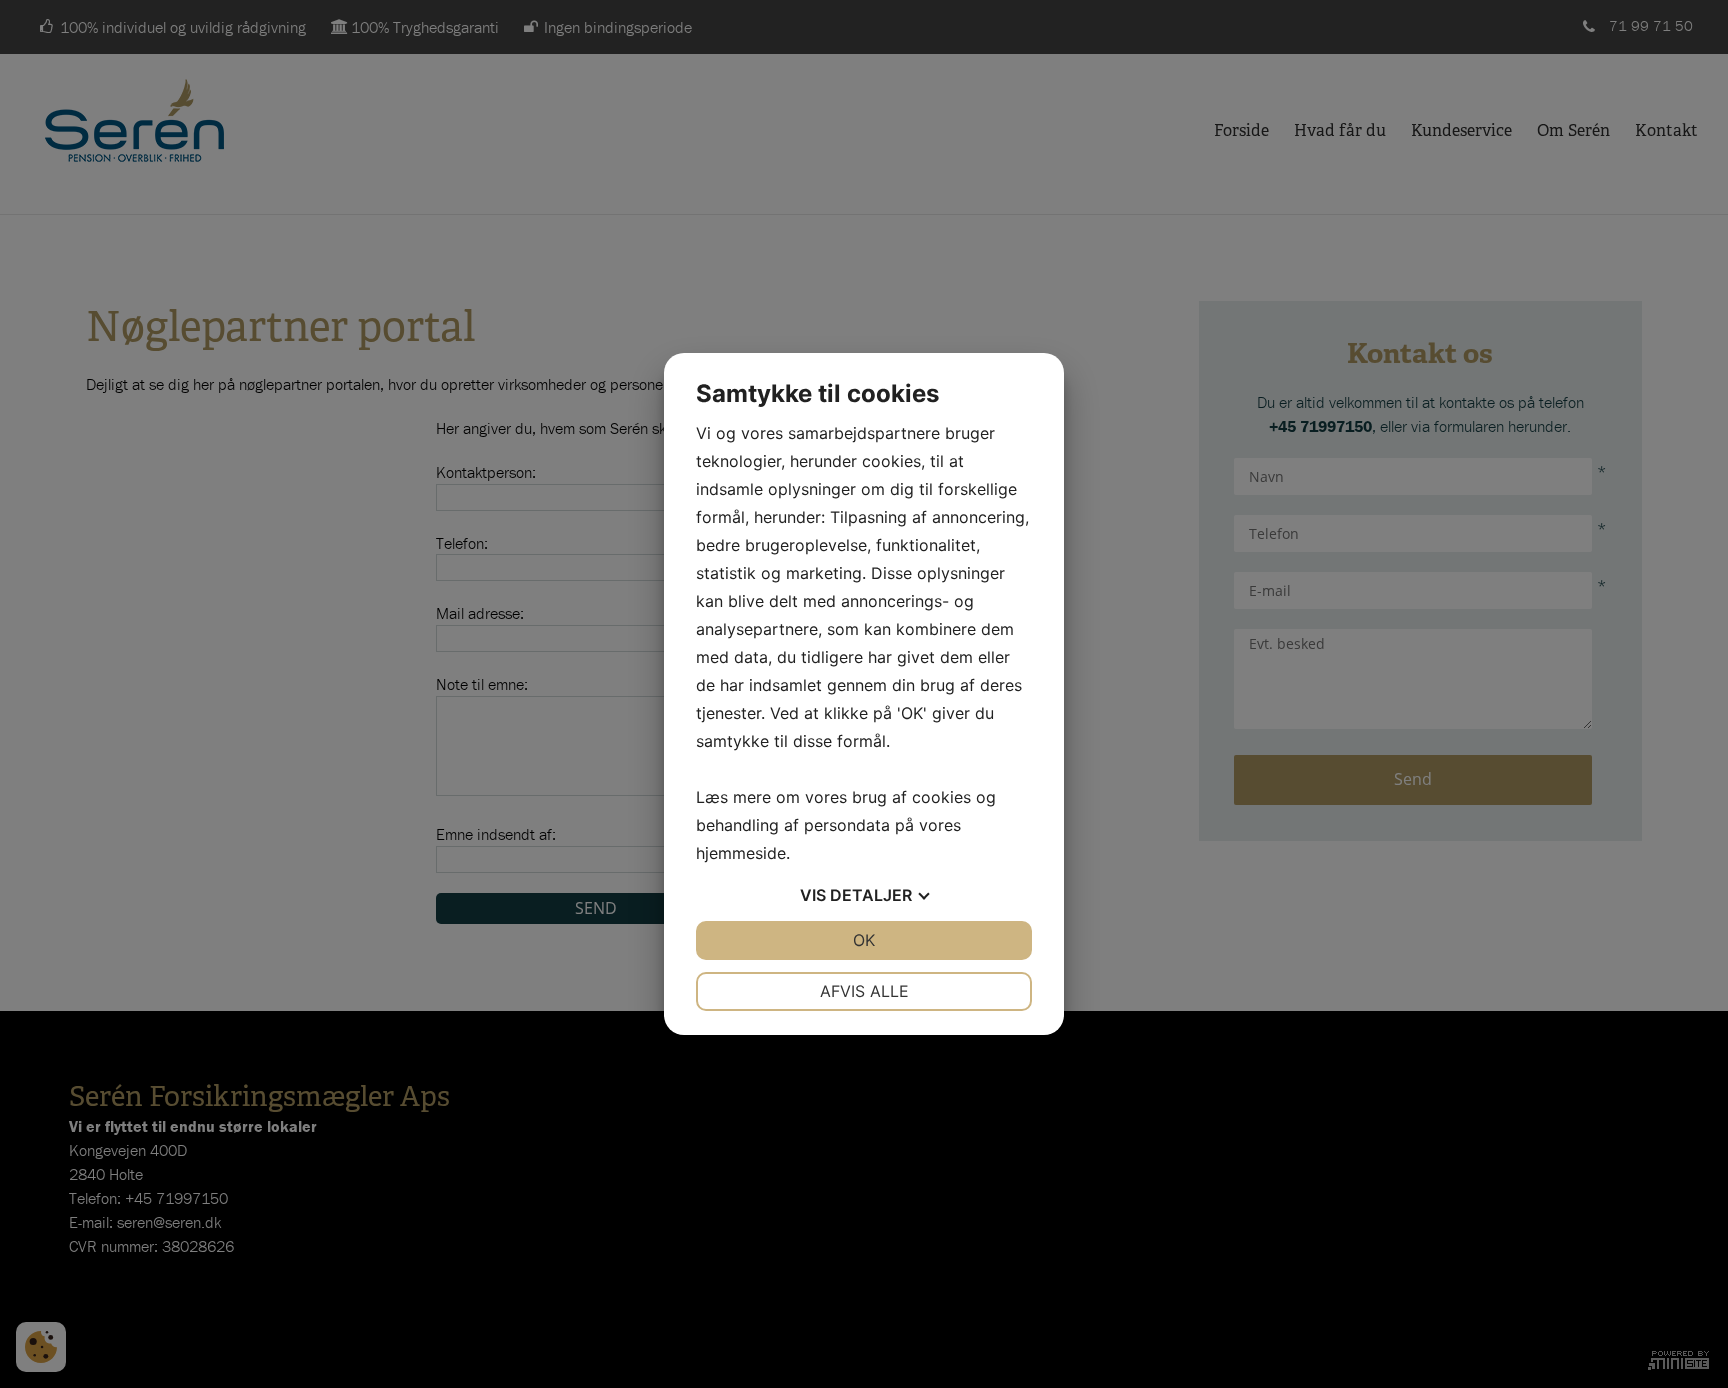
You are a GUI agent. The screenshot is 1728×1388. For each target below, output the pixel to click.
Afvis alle (864, 991)
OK (864, 940)
